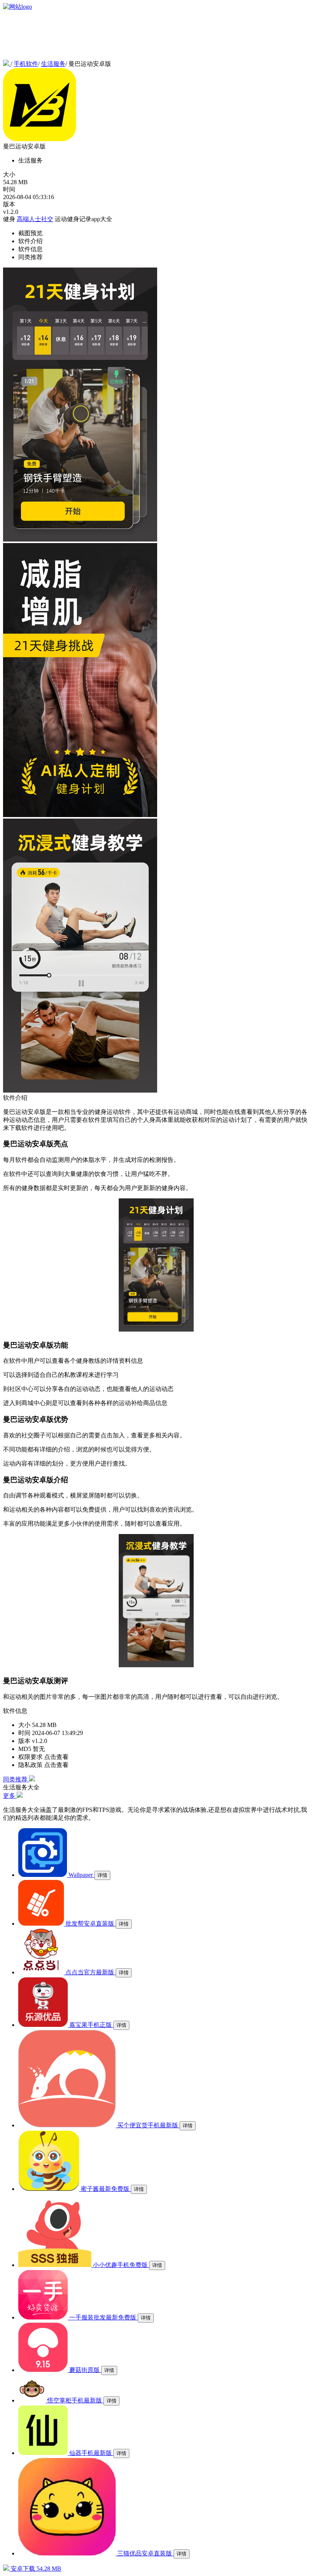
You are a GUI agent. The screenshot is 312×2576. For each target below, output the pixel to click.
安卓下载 (35, 2569)
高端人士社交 (35, 219)
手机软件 (26, 64)
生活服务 (53, 64)
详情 (102, 1875)
